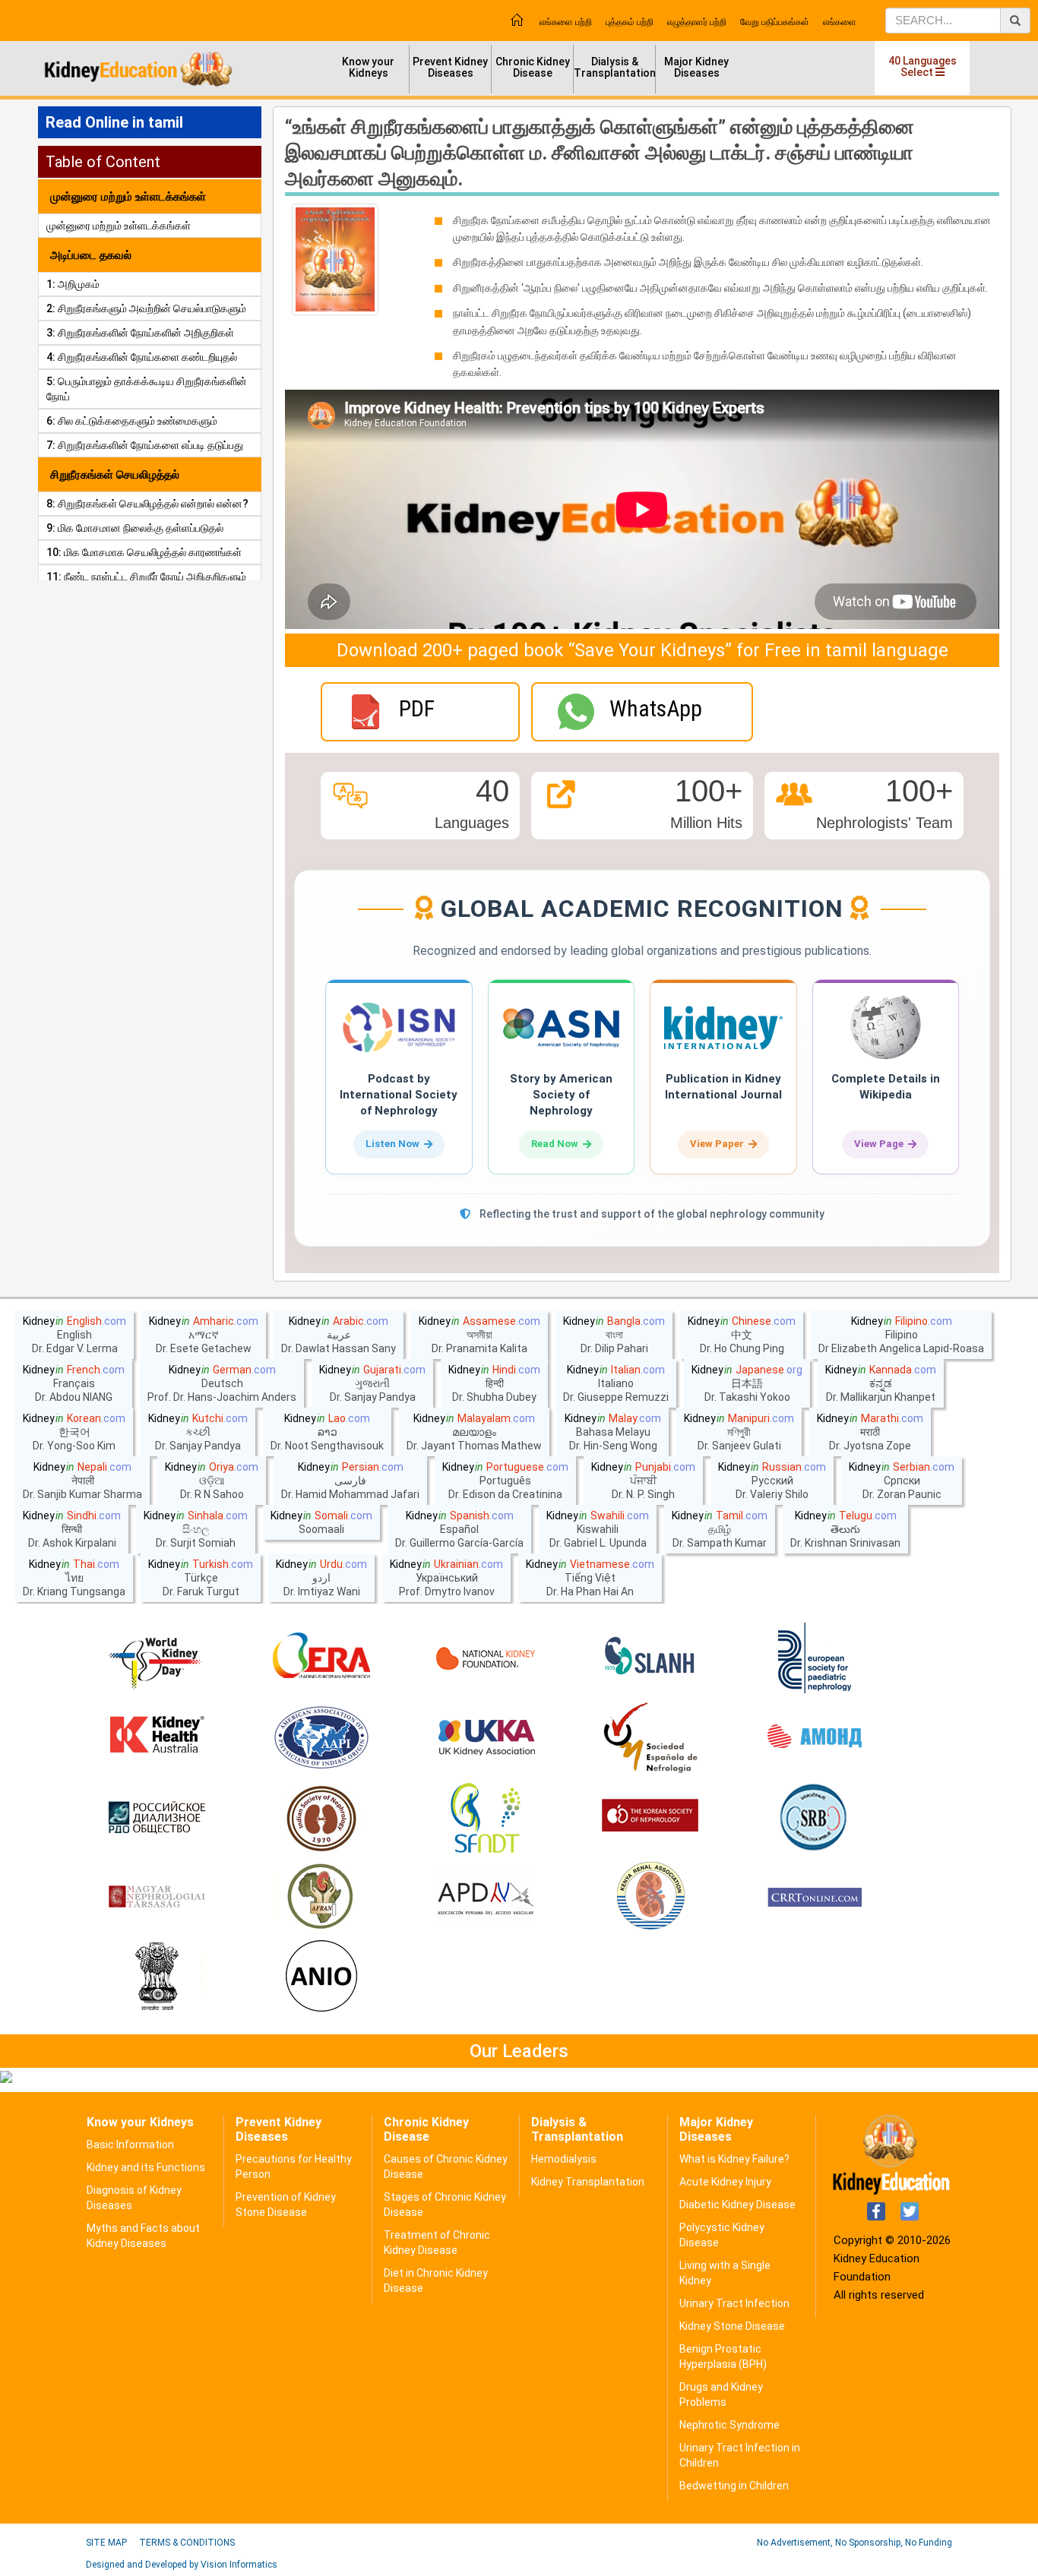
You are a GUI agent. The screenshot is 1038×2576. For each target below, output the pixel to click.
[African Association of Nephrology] (321, 1898)
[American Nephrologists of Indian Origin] (321, 1977)
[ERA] (321, 1658)
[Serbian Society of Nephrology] (815, 1818)
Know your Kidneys (368, 67)
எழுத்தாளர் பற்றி (697, 22)
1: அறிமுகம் (73, 284)
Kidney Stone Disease (732, 2326)
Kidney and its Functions (146, 2167)
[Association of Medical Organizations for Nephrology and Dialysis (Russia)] (815, 1738)
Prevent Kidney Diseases (450, 67)
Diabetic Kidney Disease (737, 2205)
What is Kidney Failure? (734, 2159)
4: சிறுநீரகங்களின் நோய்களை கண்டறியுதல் (142, 357)
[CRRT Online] (815, 1898)
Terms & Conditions (187, 2543)
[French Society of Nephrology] (486, 1818)
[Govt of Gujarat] (157, 1977)
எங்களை (840, 22)
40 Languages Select (922, 66)
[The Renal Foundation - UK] (486, 1738)
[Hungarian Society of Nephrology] (157, 1898)
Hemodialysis (564, 2159)
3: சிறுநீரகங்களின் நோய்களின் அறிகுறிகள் (140, 333)
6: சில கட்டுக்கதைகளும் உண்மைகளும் (132, 421)
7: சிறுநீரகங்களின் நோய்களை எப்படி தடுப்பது (145, 445)
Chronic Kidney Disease (533, 67)
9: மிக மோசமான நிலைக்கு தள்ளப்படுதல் (135, 528)
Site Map (106, 2543)
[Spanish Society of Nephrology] (650, 1738)
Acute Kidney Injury (725, 2182)
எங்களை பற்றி (566, 22)
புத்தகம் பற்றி (630, 22)
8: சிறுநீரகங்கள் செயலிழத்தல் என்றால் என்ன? (147, 504)
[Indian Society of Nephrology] (321, 1818)
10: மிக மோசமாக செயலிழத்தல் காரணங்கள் (144, 552)
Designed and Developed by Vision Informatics (182, 2565)
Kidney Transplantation (588, 2182)
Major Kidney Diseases (696, 67)
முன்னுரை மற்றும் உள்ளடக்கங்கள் (119, 226)
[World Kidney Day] (157, 1658)
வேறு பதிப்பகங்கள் (775, 22)
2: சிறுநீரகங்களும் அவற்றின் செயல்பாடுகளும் (146, 308)
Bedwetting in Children (734, 2486)
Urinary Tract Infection (734, 2303)
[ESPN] (815, 1658)
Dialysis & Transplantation (615, 67)
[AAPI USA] (321, 1738)
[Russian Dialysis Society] (157, 1818)
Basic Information (130, 2145)
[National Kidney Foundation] (486, 1658)
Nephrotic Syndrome (729, 2425)
